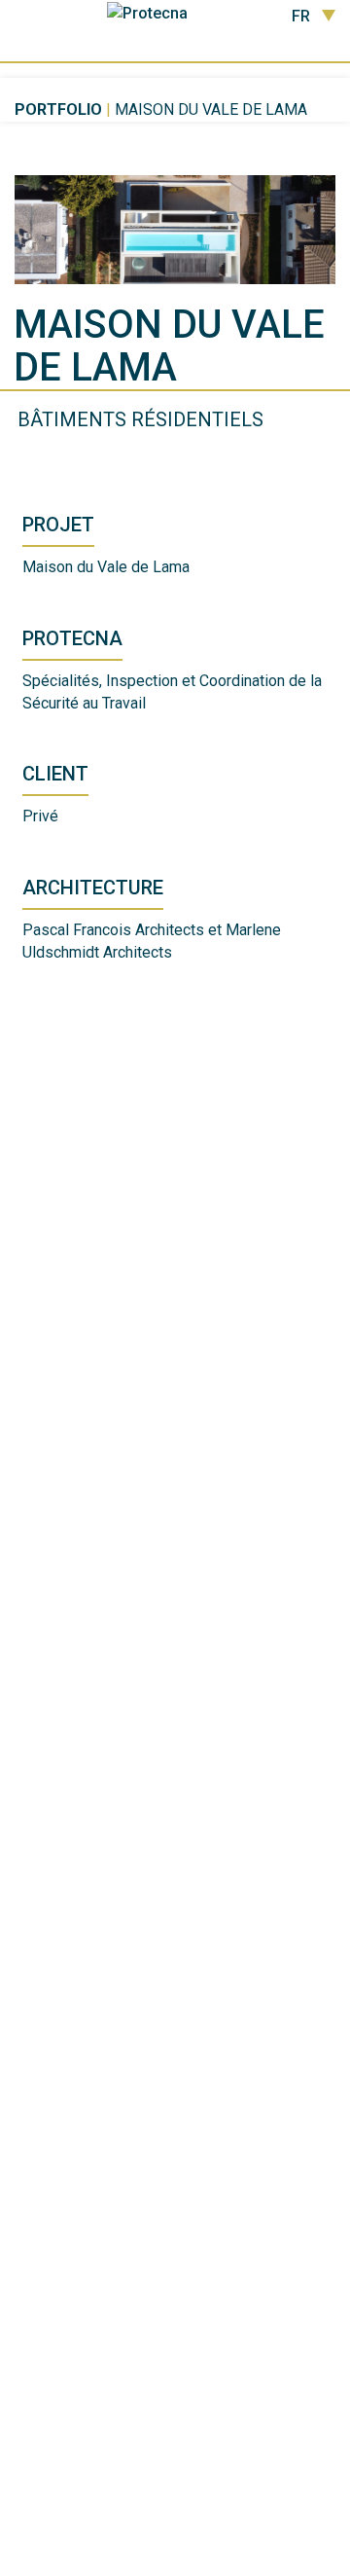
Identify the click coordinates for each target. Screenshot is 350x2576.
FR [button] (301, 17)
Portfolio (58, 109)
